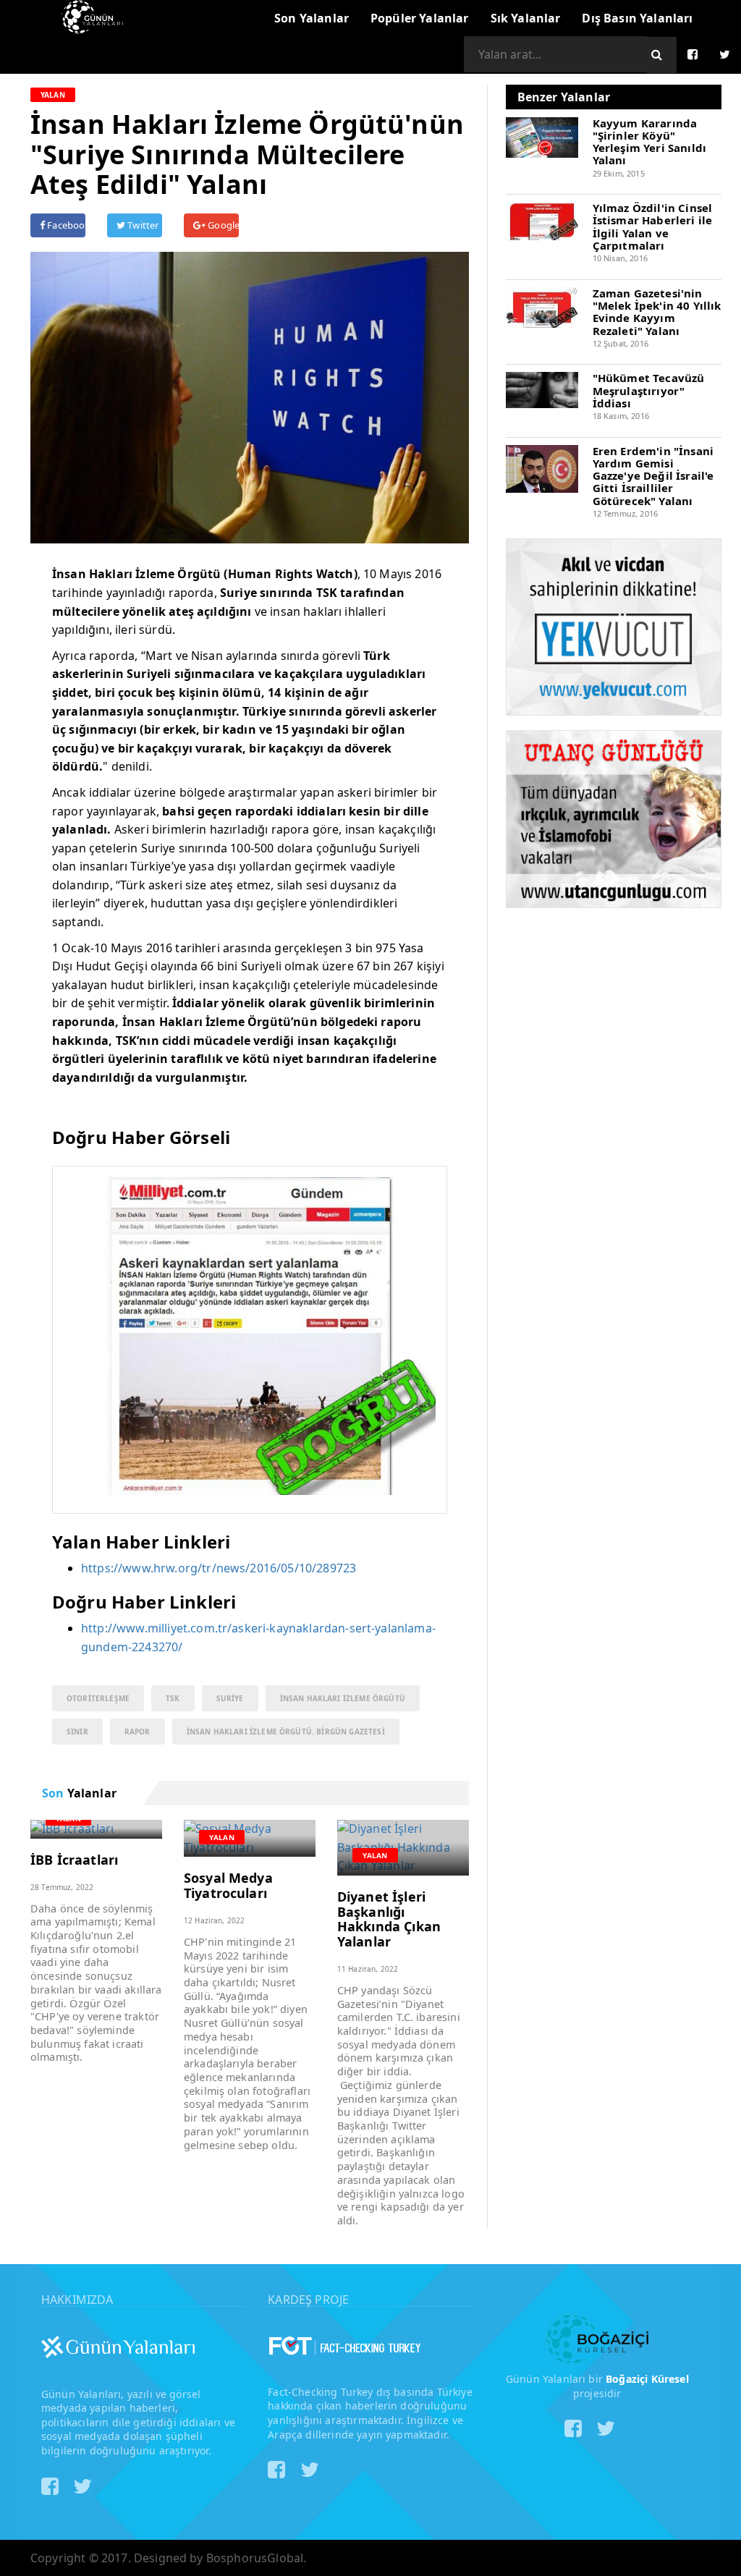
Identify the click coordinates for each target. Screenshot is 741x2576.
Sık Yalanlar (526, 18)
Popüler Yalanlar (420, 18)
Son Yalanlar (312, 18)
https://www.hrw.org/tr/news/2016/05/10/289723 (219, 1568)
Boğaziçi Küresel (647, 2379)
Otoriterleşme (98, 1698)
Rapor (137, 1732)
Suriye (230, 1698)
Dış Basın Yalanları (637, 18)
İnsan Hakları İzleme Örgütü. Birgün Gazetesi (286, 1732)
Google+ (222, 225)
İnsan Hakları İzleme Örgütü (343, 1698)
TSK (173, 1698)
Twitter (142, 225)
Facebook (65, 225)
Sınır (77, 1732)
